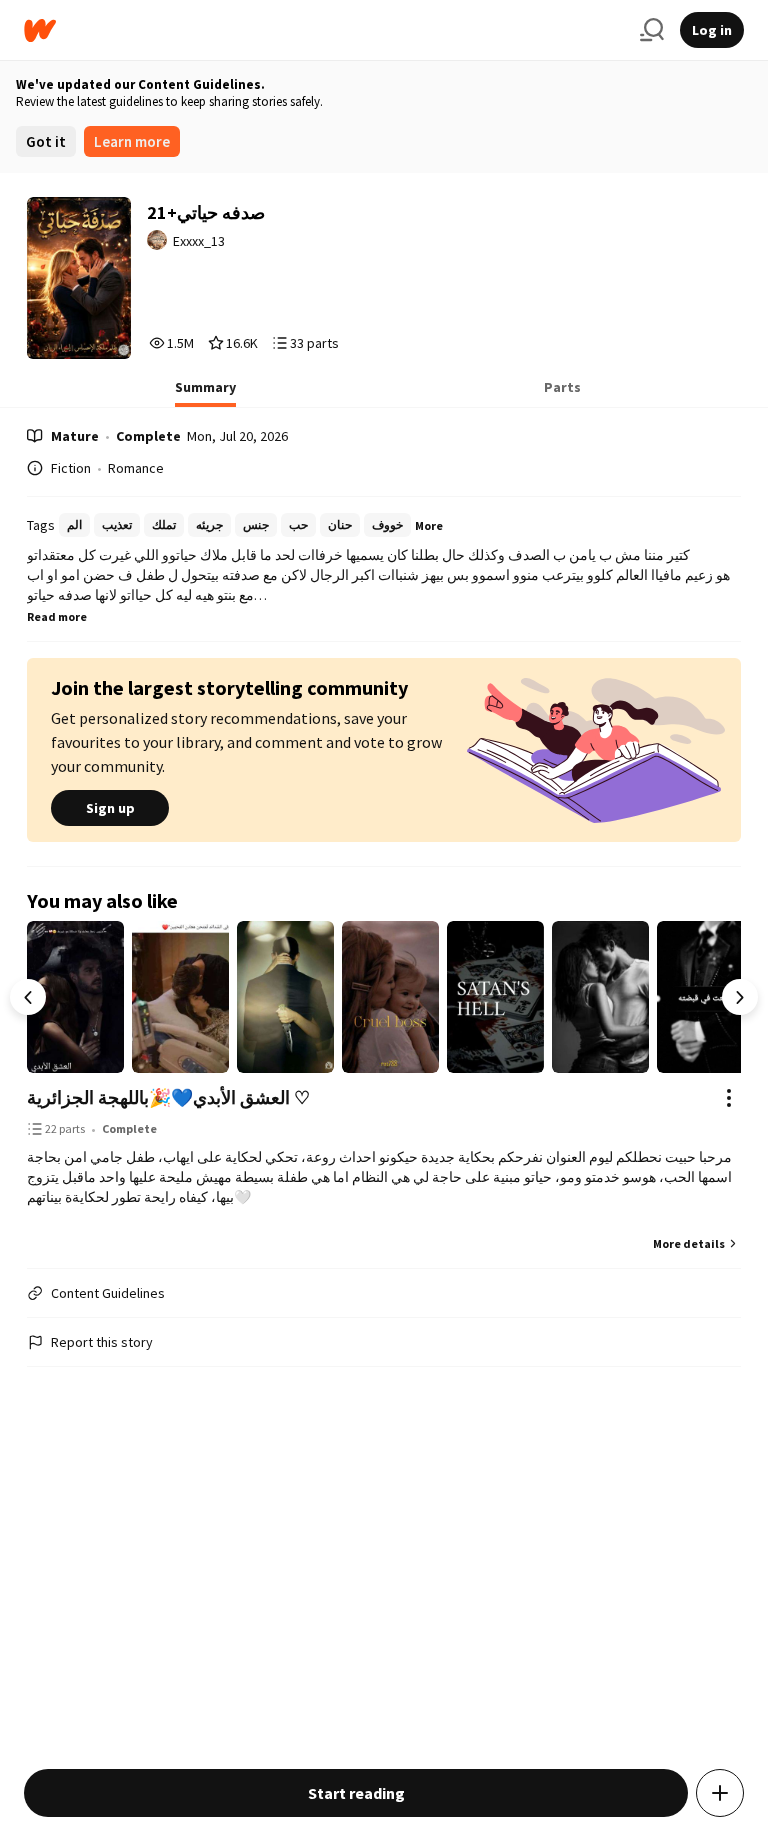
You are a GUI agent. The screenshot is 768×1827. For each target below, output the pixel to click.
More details (689, 1243)
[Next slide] (740, 997)
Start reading (356, 1793)
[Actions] (729, 1098)
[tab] (205, 393)
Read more (57, 616)
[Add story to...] (720, 1793)
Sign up (110, 808)
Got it (46, 141)
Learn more (132, 141)
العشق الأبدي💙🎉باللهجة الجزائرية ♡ (168, 1097)
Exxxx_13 (199, 241)
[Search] (652, 30)
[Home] (324, 30)
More (429, 525)
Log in (712, 30)
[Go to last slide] (28, 997)
